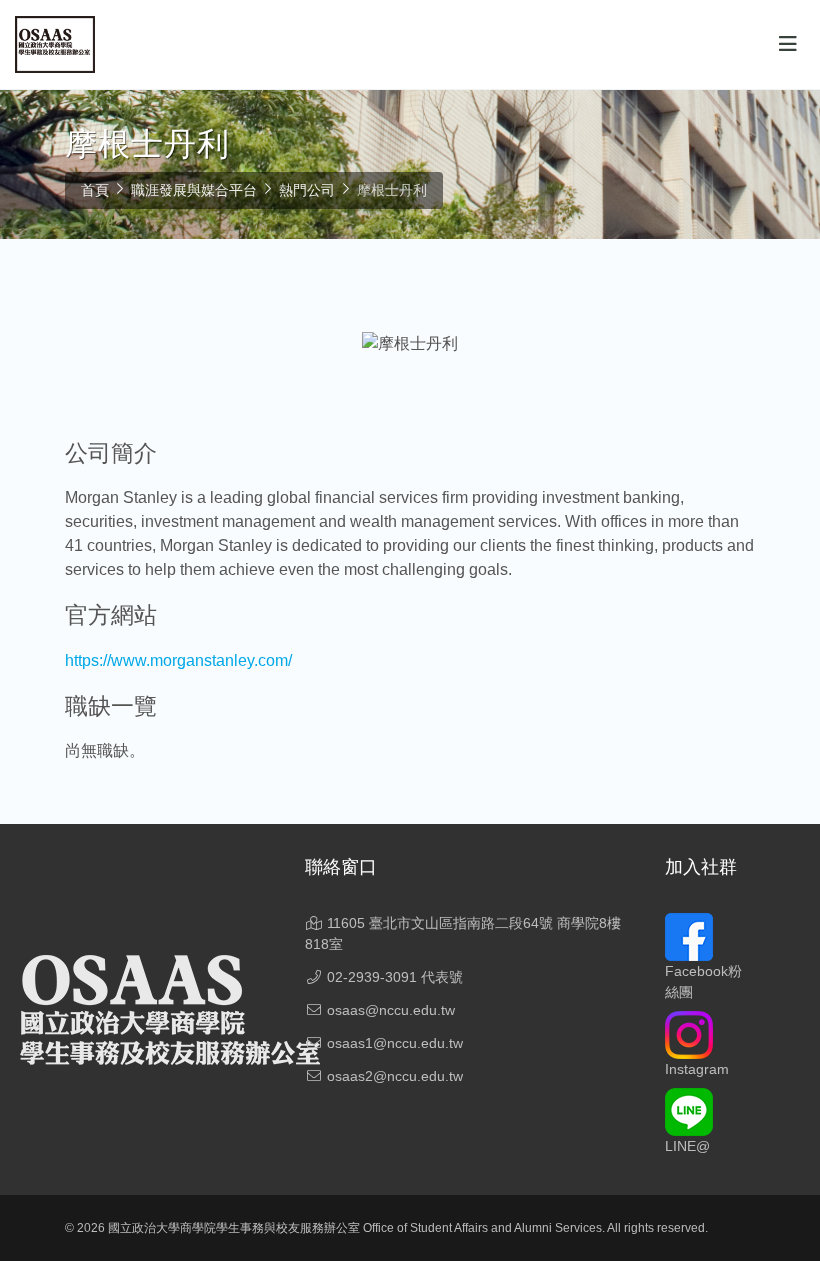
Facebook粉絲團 (703, 981)
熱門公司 (307, 190)
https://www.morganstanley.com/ (178, 660)
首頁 (95, 190)
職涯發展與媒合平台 (194, 190)
